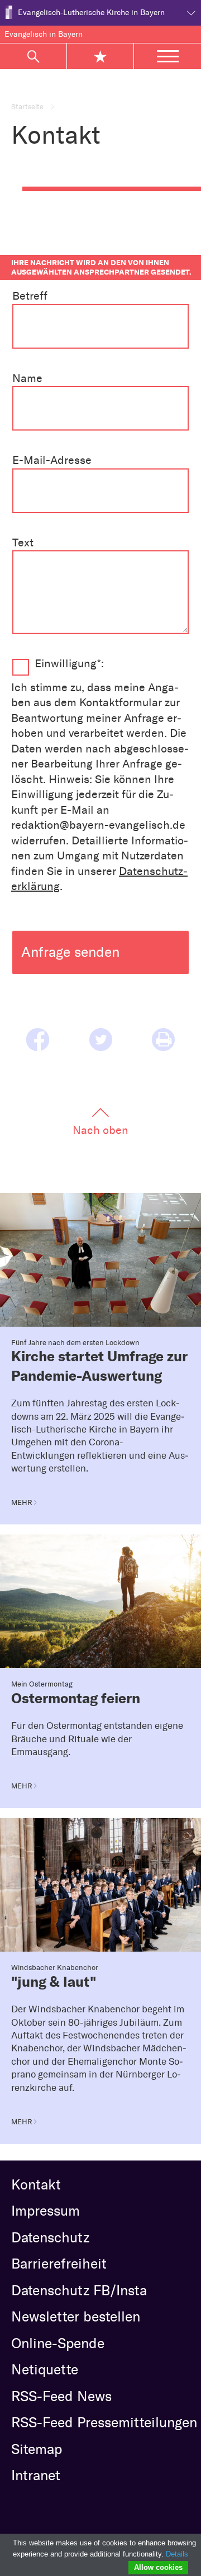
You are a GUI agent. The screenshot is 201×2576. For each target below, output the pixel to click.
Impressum (46, 2211)
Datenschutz (50, 2237)
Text (23, 542)
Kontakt (36, 2184)
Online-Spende (58, 2343)
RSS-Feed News (61, 2396)
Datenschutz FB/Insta (79, 2290)
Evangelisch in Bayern (44, 34)
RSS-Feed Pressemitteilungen (104, 2422)
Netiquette (45, 2369)
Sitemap (37, 2449)
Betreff (30, 296)
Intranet (36, 2475)
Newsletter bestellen (76, 2316)
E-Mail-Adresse (52, 460)
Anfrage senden (70, 952)
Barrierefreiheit (59, 2264)
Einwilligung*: (69, 663)
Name (27, 378)
